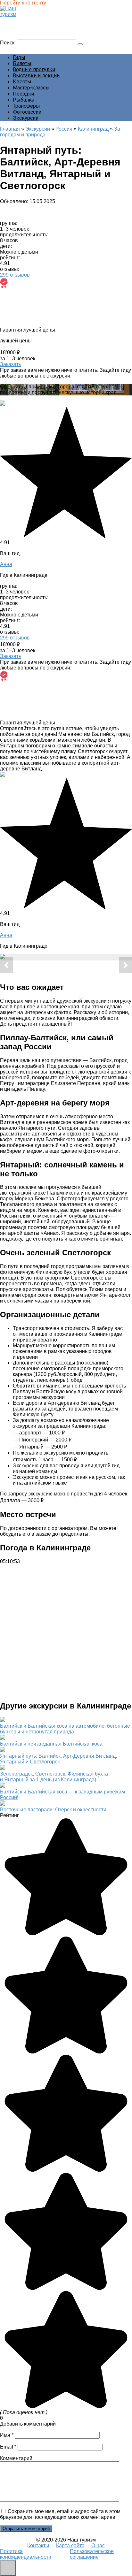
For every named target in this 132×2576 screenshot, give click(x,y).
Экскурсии (26, 118)
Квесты (22, 82)
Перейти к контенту (23, 3)
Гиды (19, 57)
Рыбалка (24, 100)
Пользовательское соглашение (92, 2554)
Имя (7, 2435)
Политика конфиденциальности (26, 2554)
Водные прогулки (34, 69)
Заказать (11, 364)
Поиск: (8, 43)
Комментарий (16, 2458)
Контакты (38, 2545)
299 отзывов (15, 275)
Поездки (23, 94)
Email (8, 2447)
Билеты (22, 63)
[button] (6, 965)
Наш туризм (17, 20)
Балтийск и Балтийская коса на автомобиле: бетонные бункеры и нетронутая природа (65, 1729)
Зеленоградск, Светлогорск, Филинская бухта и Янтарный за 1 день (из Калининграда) (54, 1777)
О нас (98, 2545)
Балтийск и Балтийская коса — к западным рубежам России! (62, 1795)
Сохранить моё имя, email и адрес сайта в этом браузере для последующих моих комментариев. (60, 2514)
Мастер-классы (31, 88)
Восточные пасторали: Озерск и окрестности (53, 1810)
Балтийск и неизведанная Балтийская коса (51, 1744)
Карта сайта (70, 2545)
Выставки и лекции (36, 76)
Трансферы (26, 106)
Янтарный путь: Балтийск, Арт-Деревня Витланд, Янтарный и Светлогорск (58, 1759)
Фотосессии (27, 112)
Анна (6, 564)
